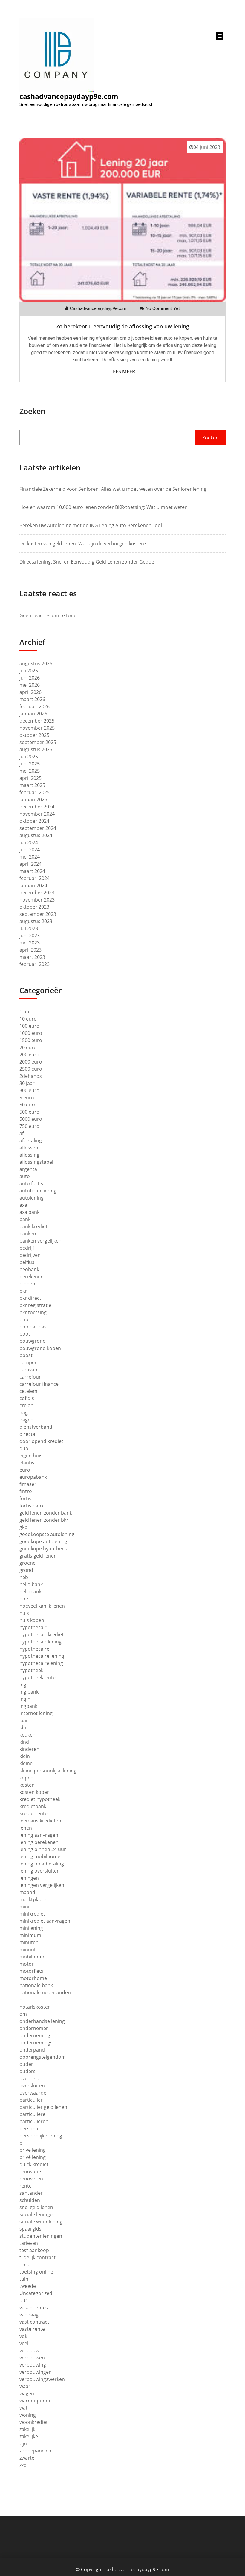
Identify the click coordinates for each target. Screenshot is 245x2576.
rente (26, 2186)
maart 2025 (32, 785)
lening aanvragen (39, 1835)
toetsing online (36, 2272)
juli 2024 (29, 842)
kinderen (29, 1749)
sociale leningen (37, 2214)
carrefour (30, 1377)
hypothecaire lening (42, 1656)
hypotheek (31, 1670)
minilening (31, 1928)
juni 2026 (30, 678)
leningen (29, 1878)
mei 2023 (30, 943)
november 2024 (37, 814)
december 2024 (37, 807)
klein (25, 1756)
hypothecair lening (40, 1642)
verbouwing (33, 2365)
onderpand (32, 2050)
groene (27, 1563)
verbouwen (32, 2358)
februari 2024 (35, 878)
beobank (29, 1269)
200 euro (29, 1055)
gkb (23, 1527)
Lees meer (123, 371)
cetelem (28, 1391)
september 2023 (38, 914)
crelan (26, 1405)
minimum (30, 1935)
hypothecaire (34, 1649)
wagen (27, 2393)
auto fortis (31, 1183)
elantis (27, 1463)
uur (23, 2300)
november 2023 (37, 900)
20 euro (28, 1047)
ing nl (26, 1699)
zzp (23, 2465)
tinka (25, 2265)
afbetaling (31, 1140)
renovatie (30, 2171)
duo (24, 1448)
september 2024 (38, 828)
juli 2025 (29, 757)
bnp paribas (33, 1327)
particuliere (32, 2114)
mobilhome (32, 1957)
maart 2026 (32, 699)
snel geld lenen (36, 2207)
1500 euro (31, 1040)
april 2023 (30, 950)
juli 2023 (29, 928)
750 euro (29, 1126)
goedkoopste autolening (47, 1534)
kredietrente (33, 1813)
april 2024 (30, 864)
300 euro (29, 1090)
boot (25, 1334)
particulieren (34, 2121)
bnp (24, 1319)
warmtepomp (35, 2401)
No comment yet (163, 308)
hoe (24, 1599)
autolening (32, 1198)
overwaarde (33, 2093)
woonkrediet (34, 2422)
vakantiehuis (34, 2308)
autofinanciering (38, 1191)
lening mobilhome (40, 1856)
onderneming (35, 2035)
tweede (28, 2286)
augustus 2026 (36, 663)
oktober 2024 (34, 821)
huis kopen (32, 1620)
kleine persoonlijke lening (48, 1771)
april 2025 (30, 778)
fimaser (28, 1484)
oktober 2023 (34, 907)
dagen (26, 1420)
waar (25, 2386)
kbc (23, 1728)
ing (23, 1685)
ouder (26, 2064)
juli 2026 (29, 671)
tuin (24, 2279)
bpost (26, 1355)
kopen (26, 1778)
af (22, 1133)
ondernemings (36, 2043)
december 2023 (37, 893)
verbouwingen (36, 2372)
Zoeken (32, 411)
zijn (23, 2444)
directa (27, 1434)
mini (24, 1907)
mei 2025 (30, 771)
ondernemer (34, 2028)
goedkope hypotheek (43, 1549)
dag (24, 1413)
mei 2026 (30, 685)
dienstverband (36, 1427)
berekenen (32, 1277)
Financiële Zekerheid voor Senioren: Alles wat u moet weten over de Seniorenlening (113, 489)
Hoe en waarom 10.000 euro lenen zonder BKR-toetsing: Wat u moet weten (104, 507)
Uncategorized (36, 2293)
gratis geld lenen (38, 1556)
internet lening (36, 1713)
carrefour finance (39, 1384)
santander (31, 2193)
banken (28, 1234)
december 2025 (37, 721)
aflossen (29, 1148)
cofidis (27, 1398)
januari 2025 (33, 799)
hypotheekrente (37, 1677)
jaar (24, 1720)
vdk (23, 2336)
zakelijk (27, 2429)
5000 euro (31, 1119)
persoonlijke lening (41, 2136)
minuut (28, 1950)
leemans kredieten (40, 1821)
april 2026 (30, 692)
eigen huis (31, 1456)
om (23, 2014)
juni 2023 (30, 936)
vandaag (29, 2315)
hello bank (31, 1584)
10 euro (28, 1019)
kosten (27, 1785)
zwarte (27, 2458)
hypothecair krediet (42, 1634)
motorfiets (31, 1971)
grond (26, 1570)
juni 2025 (30, 764)
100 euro (29, 1026)
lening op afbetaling (42, 1864)
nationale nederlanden (45, 1992)
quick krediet (34, 2164)
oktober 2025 (34, 735)
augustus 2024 (36, 835)
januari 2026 (33, 714)
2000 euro (31, 1062)
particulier (31, 2100)
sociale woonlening (41, 2222)
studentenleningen (41, 2236)
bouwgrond (33, 1341)
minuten (29, 1942)
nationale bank (36, 1985)
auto (25, 1176)
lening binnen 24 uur (43, 1849)
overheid (29, 2078)
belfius (27, 1262)
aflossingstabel (36, 1162)
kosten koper (34, 1792)
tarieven (29, 2243)
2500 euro (31, 1069)
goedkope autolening (43, 1541)
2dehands (31, 1076)
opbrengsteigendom (43, 2057)
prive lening (33, 2150)
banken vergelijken (40, 1241)
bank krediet (33, 1226)
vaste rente (32, 2329)
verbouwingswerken (42, 2379)
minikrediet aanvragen (45, 1921)
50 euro (28, 1105)
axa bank (29, 1212)
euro (25, 1470)
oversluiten (32, 2086)
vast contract (34, 2322)
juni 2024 (30, 850)
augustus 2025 (36, 749)
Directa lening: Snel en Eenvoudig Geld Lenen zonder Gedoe (87, 562)
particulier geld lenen (43, 2107)
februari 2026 (35, 706)
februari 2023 (35, 964)
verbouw (29, 2350)
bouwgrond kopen (40, 1348)
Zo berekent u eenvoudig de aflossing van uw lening (123, 326)
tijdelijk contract (37, 2257)
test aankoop (34, 2250)
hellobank (30, 1592)
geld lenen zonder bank (46, 1513)
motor (27, 1964)
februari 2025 (35, 792)
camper (28, 1362)
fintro (26, 1491)
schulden (30, 2200)
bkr (23, 1291)
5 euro (27, 1098)
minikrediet (32, 1914)
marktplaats (33, 1899)
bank (25, 1219)
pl (22, 2143)
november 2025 (37, 728)
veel (24, 2343)
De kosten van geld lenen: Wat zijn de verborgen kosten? (83, 544)
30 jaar (27, 1083)
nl (22, 2000)
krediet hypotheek (40, 1799)
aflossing (29, 1155)
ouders (27, 2071)
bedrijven (30, 1255)
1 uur (25, 1012)
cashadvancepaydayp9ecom (98, 308)
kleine (26, 1763)
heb (24, 1577)
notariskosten (35, 2007)
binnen (27, 1284)
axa (23, 1205)
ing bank (29, 1692)
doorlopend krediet (41, 1441)
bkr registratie (35, 1305)
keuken (27, 1735)
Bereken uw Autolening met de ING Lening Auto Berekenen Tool (91, 525)
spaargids (30, 2229)
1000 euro (31, 1033)
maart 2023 (32, 957)
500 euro (29, 1112)
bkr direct (30, 1298)
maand (27, 1892)
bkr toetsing (33, 1312)
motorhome (33, 1978)
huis (24, 1613)
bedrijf (27, 1248)
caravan (28, 1370)
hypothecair (33, 1627)
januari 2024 (33, 885)
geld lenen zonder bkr (44, 1520)
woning (28, 2415)
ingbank (28, 1706)
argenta (28, 1169)
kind (24, 1742)
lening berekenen (39, 1842)
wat (23, 2408)
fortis (25, 1498)
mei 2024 (30, 857)
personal (29, 2129)
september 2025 (38, 742)
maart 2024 (32, 871)
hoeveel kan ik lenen (42, 1606)
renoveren (31, 2179)
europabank (33, 1477)
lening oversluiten (40, 1871)
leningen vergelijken (42, 1885)
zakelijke (29, 2436)
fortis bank (32, 1506)
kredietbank (33, 1806)
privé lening (33, 2157)
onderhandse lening (42, 2021)
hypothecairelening (41, 1663)
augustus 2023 (36, 921)
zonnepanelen (35, 2451)
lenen (26, 1828)
